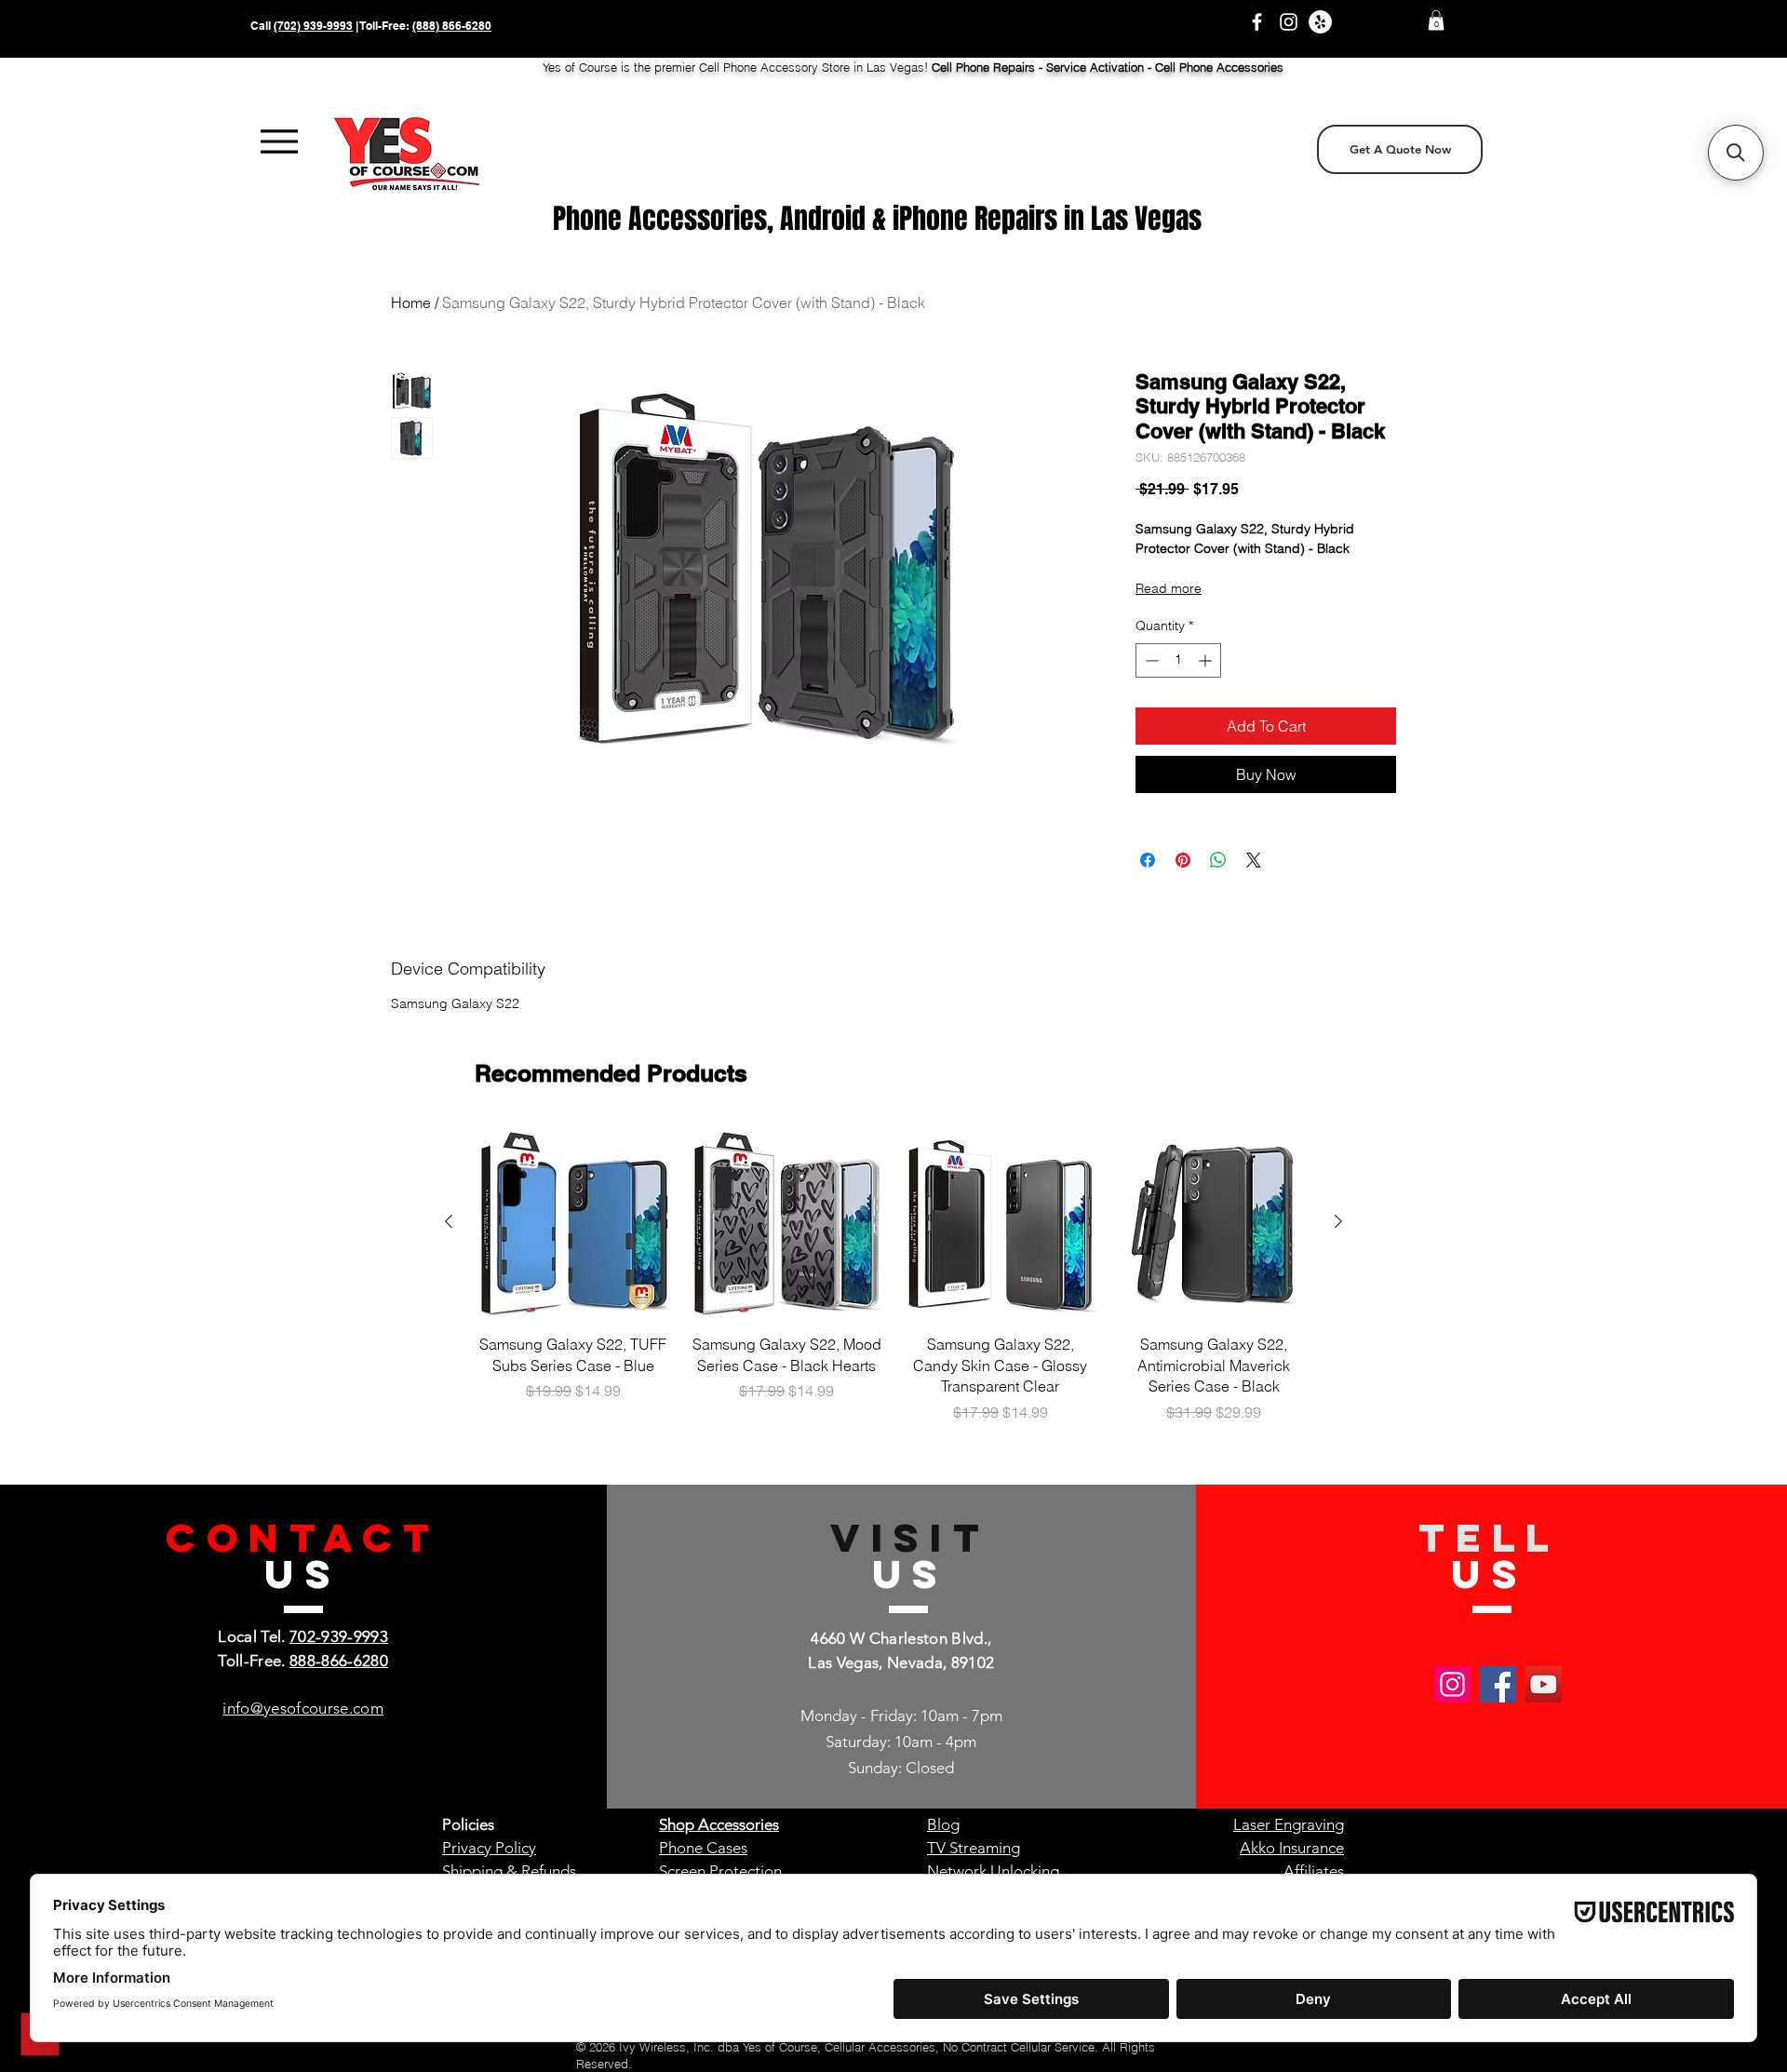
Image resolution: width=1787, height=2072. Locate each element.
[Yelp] (1320, 22)
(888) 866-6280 (452, 26)
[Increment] (1207, 660)
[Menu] (279, 142)
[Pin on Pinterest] (1183, 860)
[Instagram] (1289, 22)
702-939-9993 (339, 1636)
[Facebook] (1257, 22)
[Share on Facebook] (1148, 860)
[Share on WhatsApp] (1218, 860)
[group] (893, 1284)
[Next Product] (1338, 1221)
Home (411, 303)
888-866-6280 (339, 1661)
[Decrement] (1150, 660)
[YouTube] (1544, 1684)
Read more (1169, 588)
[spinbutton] (1178, 660)
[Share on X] (1254, 860)
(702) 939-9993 (313, 26)
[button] (1436, 20)
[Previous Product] (449, 1221)
